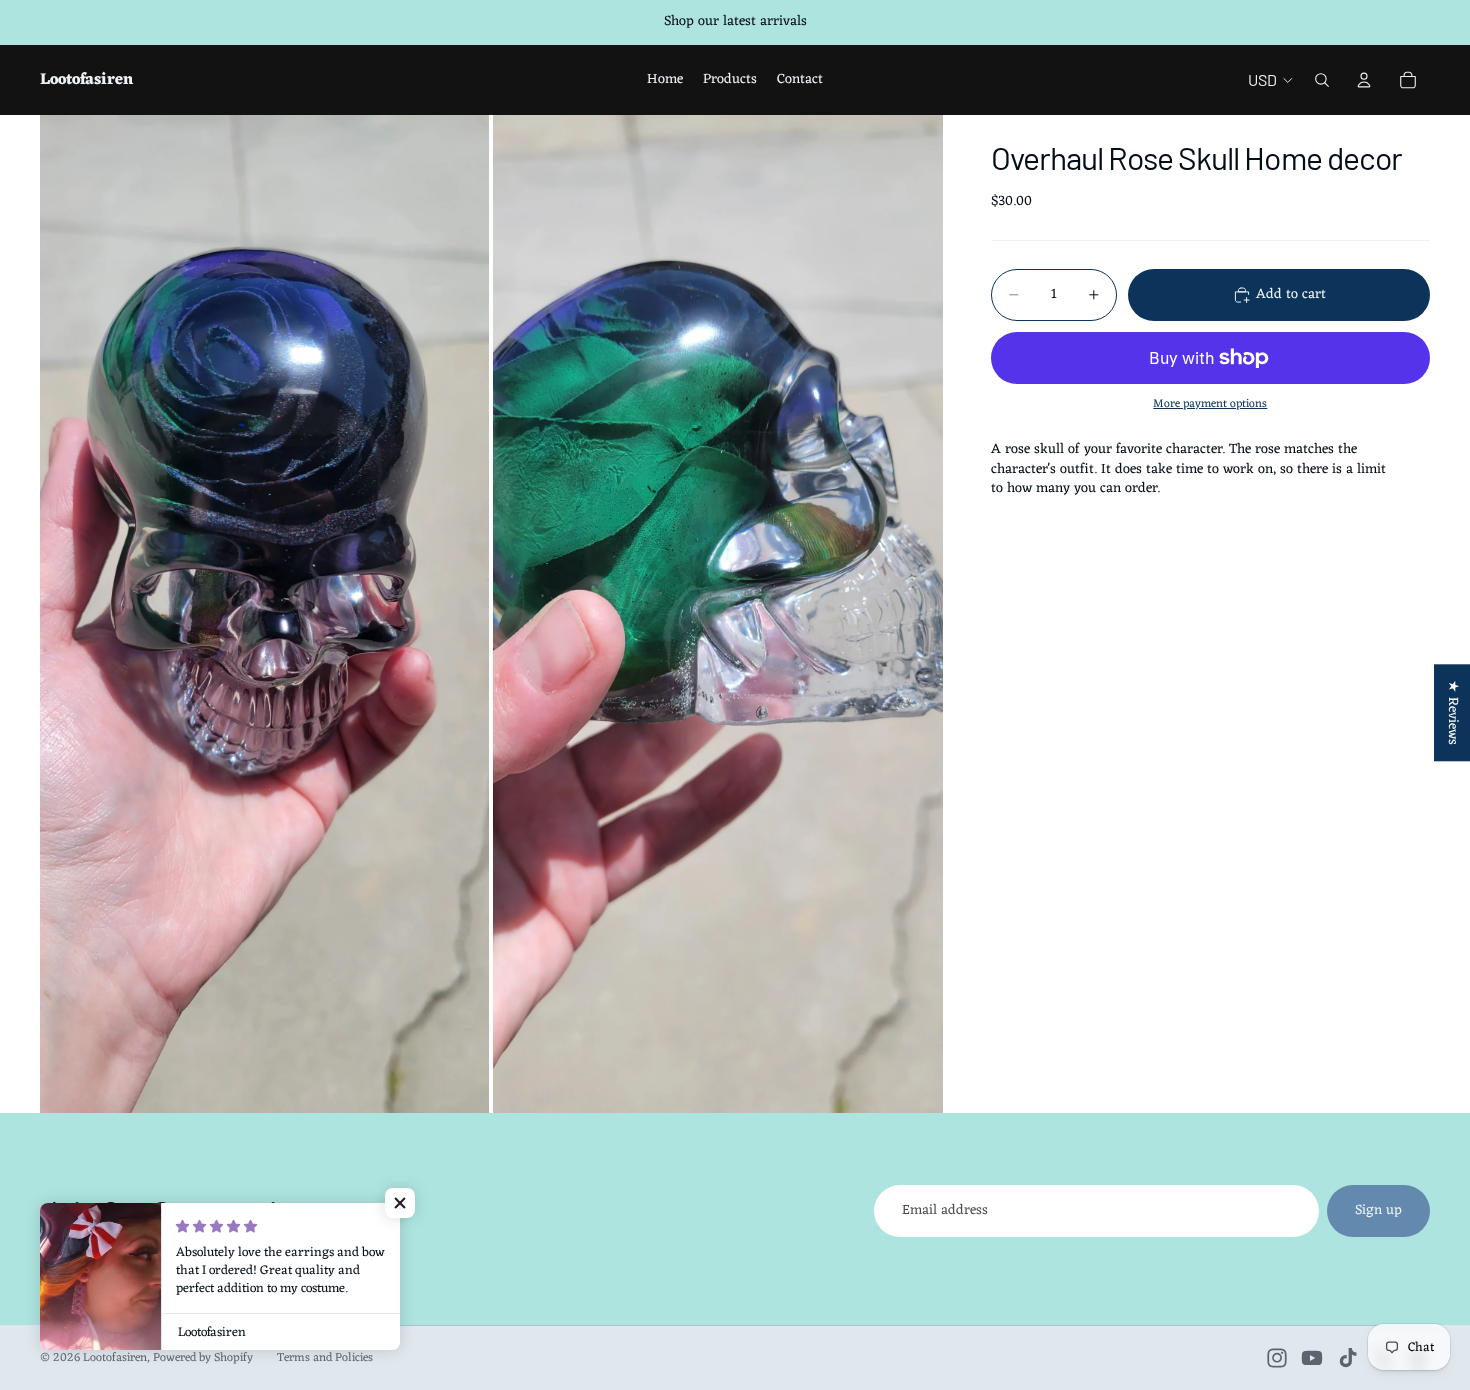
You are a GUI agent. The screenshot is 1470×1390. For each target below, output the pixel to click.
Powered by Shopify (203, 1358)
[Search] (1322, 80)
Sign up (1378, 1210)
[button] (400, 1203)
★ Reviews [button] (1452, 712)
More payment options (1210, 404)
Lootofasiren (115, 1358)
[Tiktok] (1348, 1358)
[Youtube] (1312, 1358)
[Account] (1364, 80)
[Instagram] (1277, 1358)
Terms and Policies (325, 1358)
